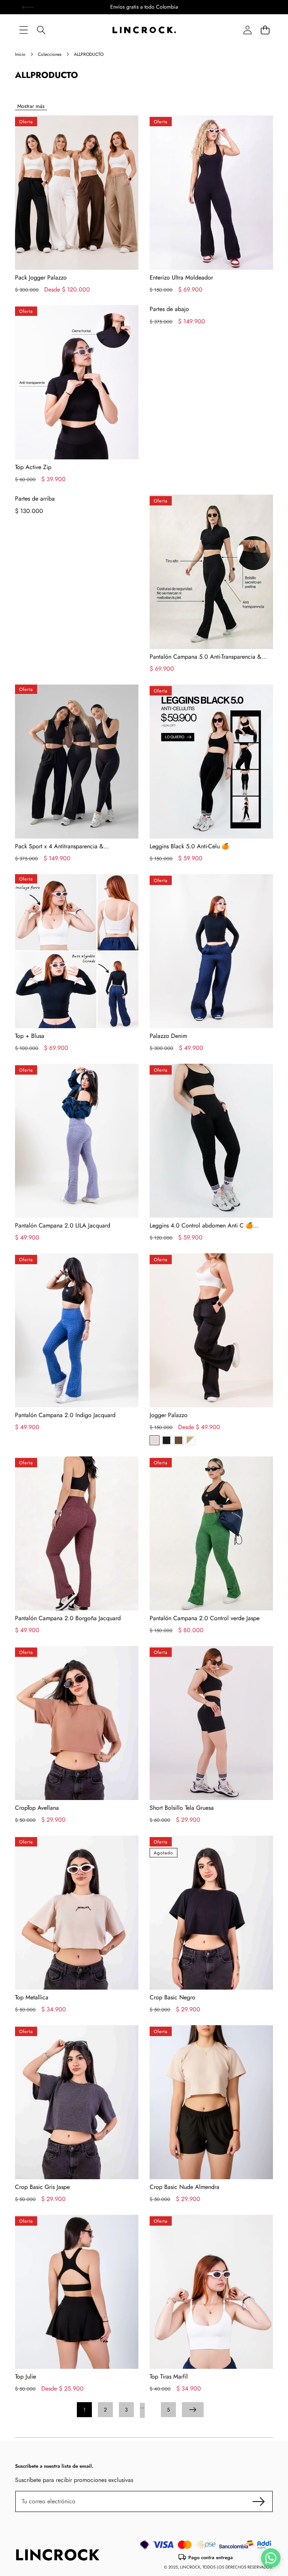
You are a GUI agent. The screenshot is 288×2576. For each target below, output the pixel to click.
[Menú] (23, 30)
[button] (265, 30)
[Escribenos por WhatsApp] (271, 2558)
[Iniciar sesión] (247, 30)
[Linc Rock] (144, 30)
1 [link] (84, 2410)
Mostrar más (31, 106)
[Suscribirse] (259, 2501)
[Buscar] (41, 30)
